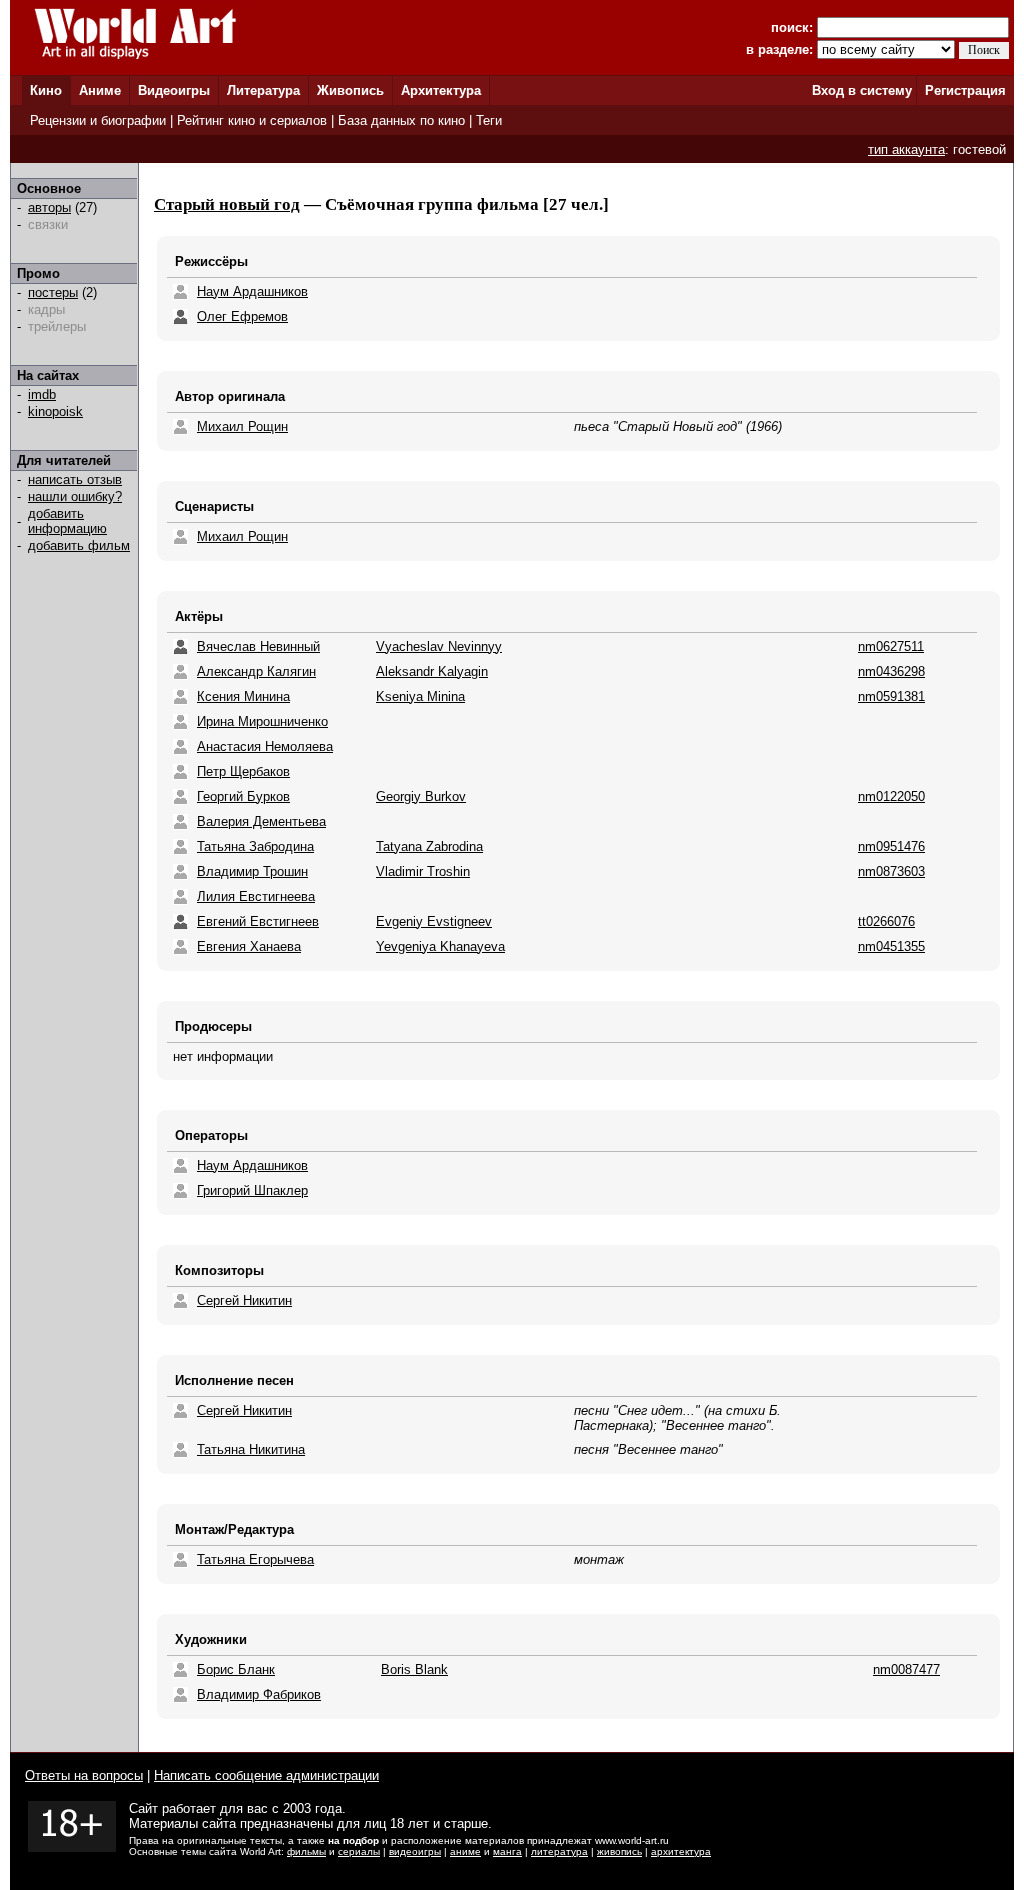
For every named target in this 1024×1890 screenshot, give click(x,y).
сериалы (359, 1851)
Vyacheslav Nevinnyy (439, 646)
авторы (49, 207)
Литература (263, 90)
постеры (53, 292)
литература (559, 1851)
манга (507, 1851)
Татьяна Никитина (251, 1449)
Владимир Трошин (252, 871)
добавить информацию (67, 521)
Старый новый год (227, 204)
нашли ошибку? (75, 496)
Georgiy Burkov (421, 796)
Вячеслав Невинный (258, 646)
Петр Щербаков (243, 771)
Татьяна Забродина (255, 846)
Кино (46, 90)
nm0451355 (891, 946)
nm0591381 (891, 696)
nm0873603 (891, 871)
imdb (42, 394)
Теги (489, 120)
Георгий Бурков (243, 796)
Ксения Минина (243, 696)
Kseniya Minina (420, 696)
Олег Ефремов (242, 316)
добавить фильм (79, 545)
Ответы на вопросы (84, 1775)
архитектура (681, 1851)
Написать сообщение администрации (266, 1775)
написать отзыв (75, 479)
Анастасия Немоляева (265, 746)
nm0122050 (891, 796)
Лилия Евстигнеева (256, 896)
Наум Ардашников (252, 291)
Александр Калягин (256, 671)
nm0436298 (891, 671)
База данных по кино (401, 120)
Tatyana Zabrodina (429, 846)
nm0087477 (906, 1669)
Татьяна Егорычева (255, 1559)
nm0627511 (891, 646)
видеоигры (415, 1851)
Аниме (100, 90)
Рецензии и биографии (98, 120)
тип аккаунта (906, 149)
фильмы (306, 1851)
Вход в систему (862, 90)
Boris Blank (414, 1669)
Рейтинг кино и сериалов (252, 120)
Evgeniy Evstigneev (434, 921)
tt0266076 (886, 921)
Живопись (350, 90)
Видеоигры (174, 90)
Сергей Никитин (244, 1300)
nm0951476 (891, 846)
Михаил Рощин (242, 426)
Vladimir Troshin (423, 871)
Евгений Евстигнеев (258, 921)
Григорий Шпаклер (252, 1190)
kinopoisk (55, 411)
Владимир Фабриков (259, 1694)
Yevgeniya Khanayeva (440, 946)
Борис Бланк (236, 1669)
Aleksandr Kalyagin (432, 671)
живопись (619, 1851)
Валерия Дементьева (261, 821)
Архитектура (441, 90)
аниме (465, 1851)
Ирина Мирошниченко (262, 721)
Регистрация (965, 90)
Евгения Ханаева (249, 946)
